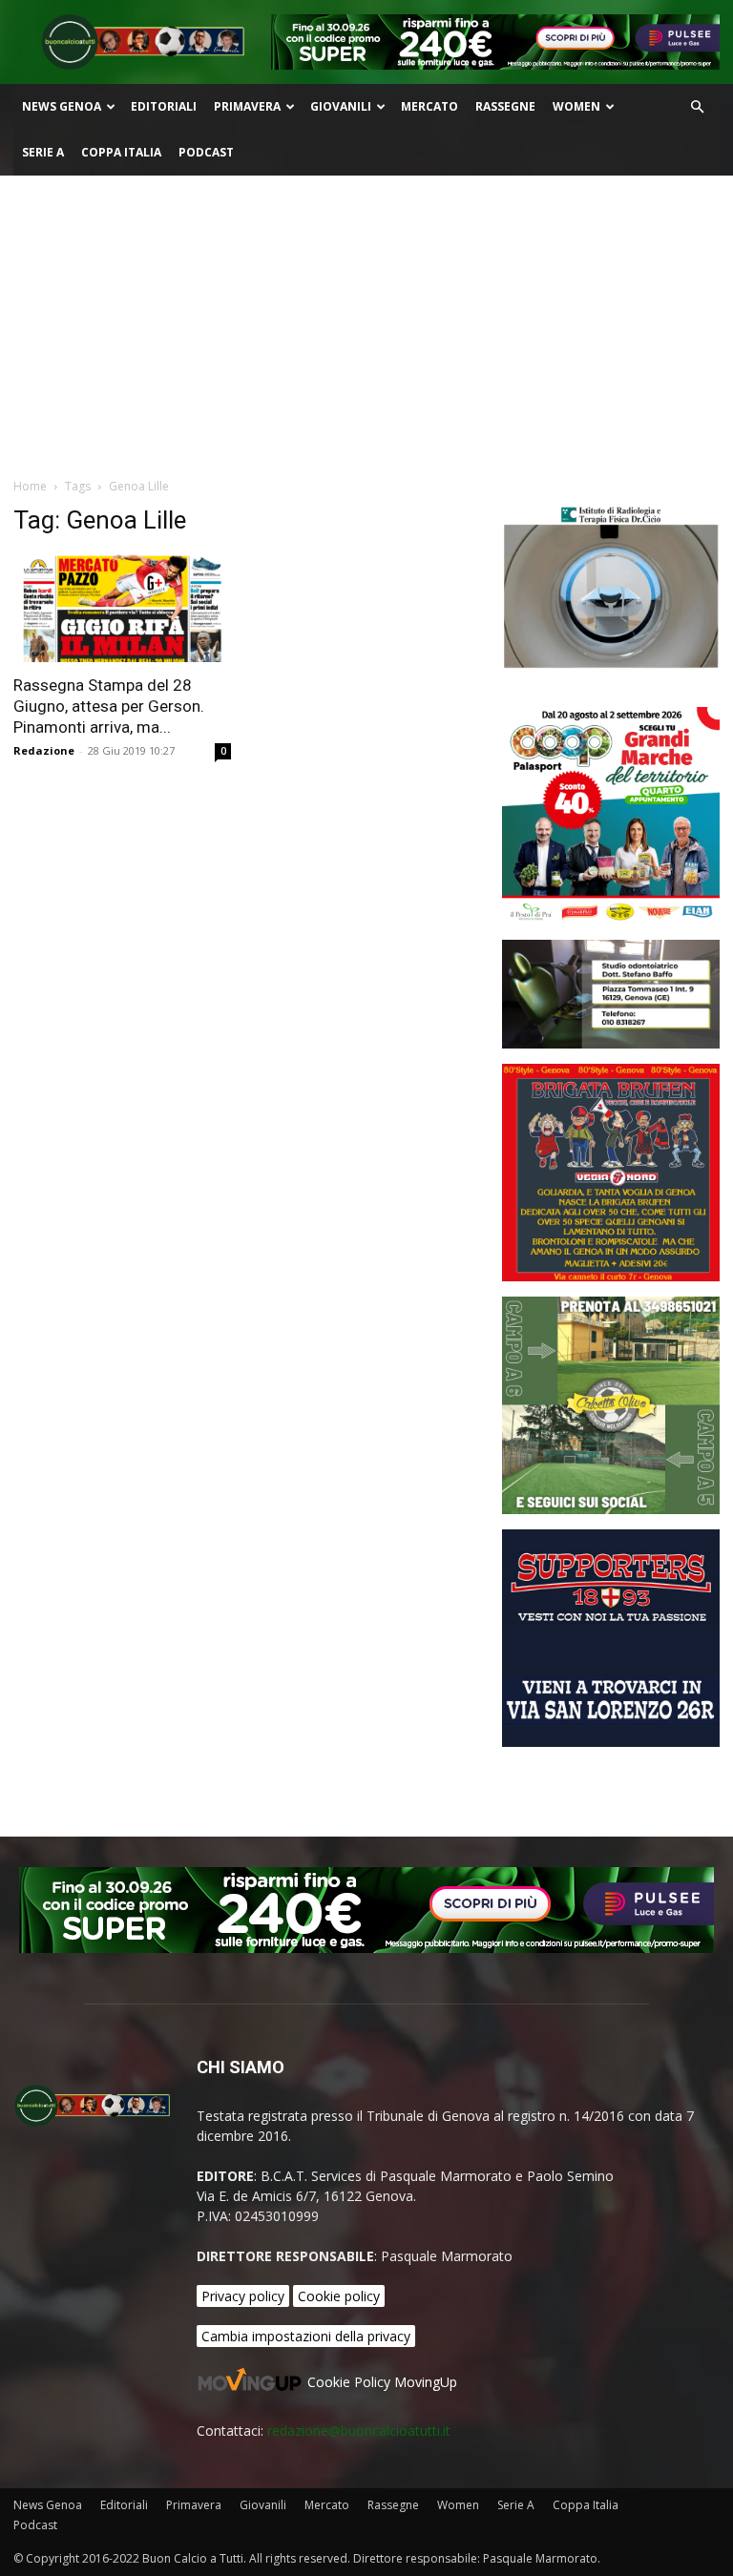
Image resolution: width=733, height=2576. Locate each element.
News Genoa (62, 106)
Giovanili (341, 106)
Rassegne (505, 106)
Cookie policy (339, 2296)
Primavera (247, 106)
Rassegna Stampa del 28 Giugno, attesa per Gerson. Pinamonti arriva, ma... (109, 706)
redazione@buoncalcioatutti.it (359, 2431)
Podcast (206, 152)
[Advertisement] (366, 319)
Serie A (43, 152)
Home (30, 486)
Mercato (429, 106)
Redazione (44, 750)
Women (576, 106)
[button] (697, 107)
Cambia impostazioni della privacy (306, 2336)
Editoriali (164, 106)
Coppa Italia (121, 152)
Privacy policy (243, 2296)
